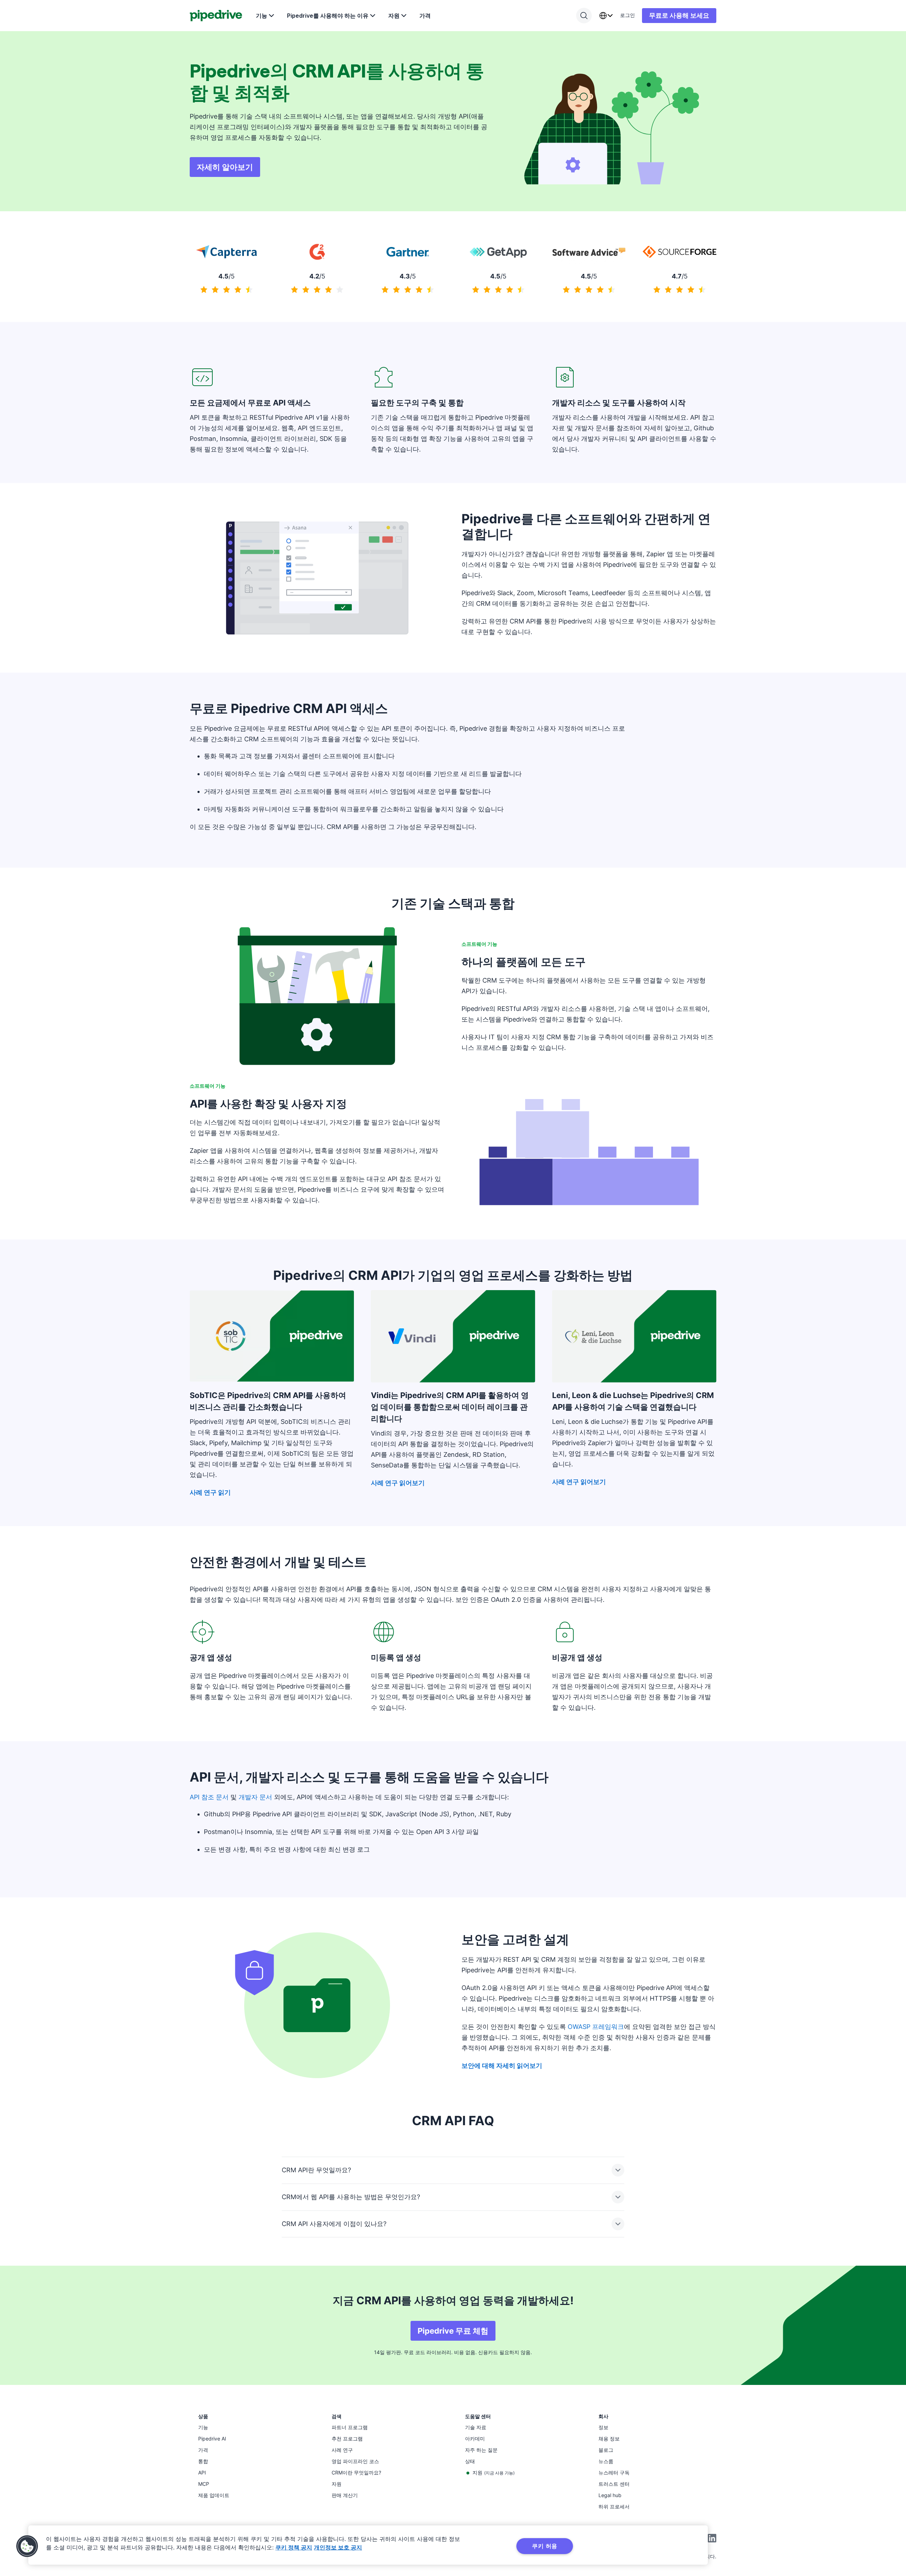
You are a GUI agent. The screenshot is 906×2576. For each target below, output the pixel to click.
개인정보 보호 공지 (338, 2547)
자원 (394, 16)
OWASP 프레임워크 (596, 2027)
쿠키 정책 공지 (294, 2547)
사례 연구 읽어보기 (398, 1483)
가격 (425, 16)
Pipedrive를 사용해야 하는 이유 (328, 16)
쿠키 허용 (545, 2546)
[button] (27, 2546)
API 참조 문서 (209, 1797)
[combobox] (606, 16)
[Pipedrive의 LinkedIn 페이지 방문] (712, 2539)
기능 (262, 16)
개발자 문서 (255, 1797)
